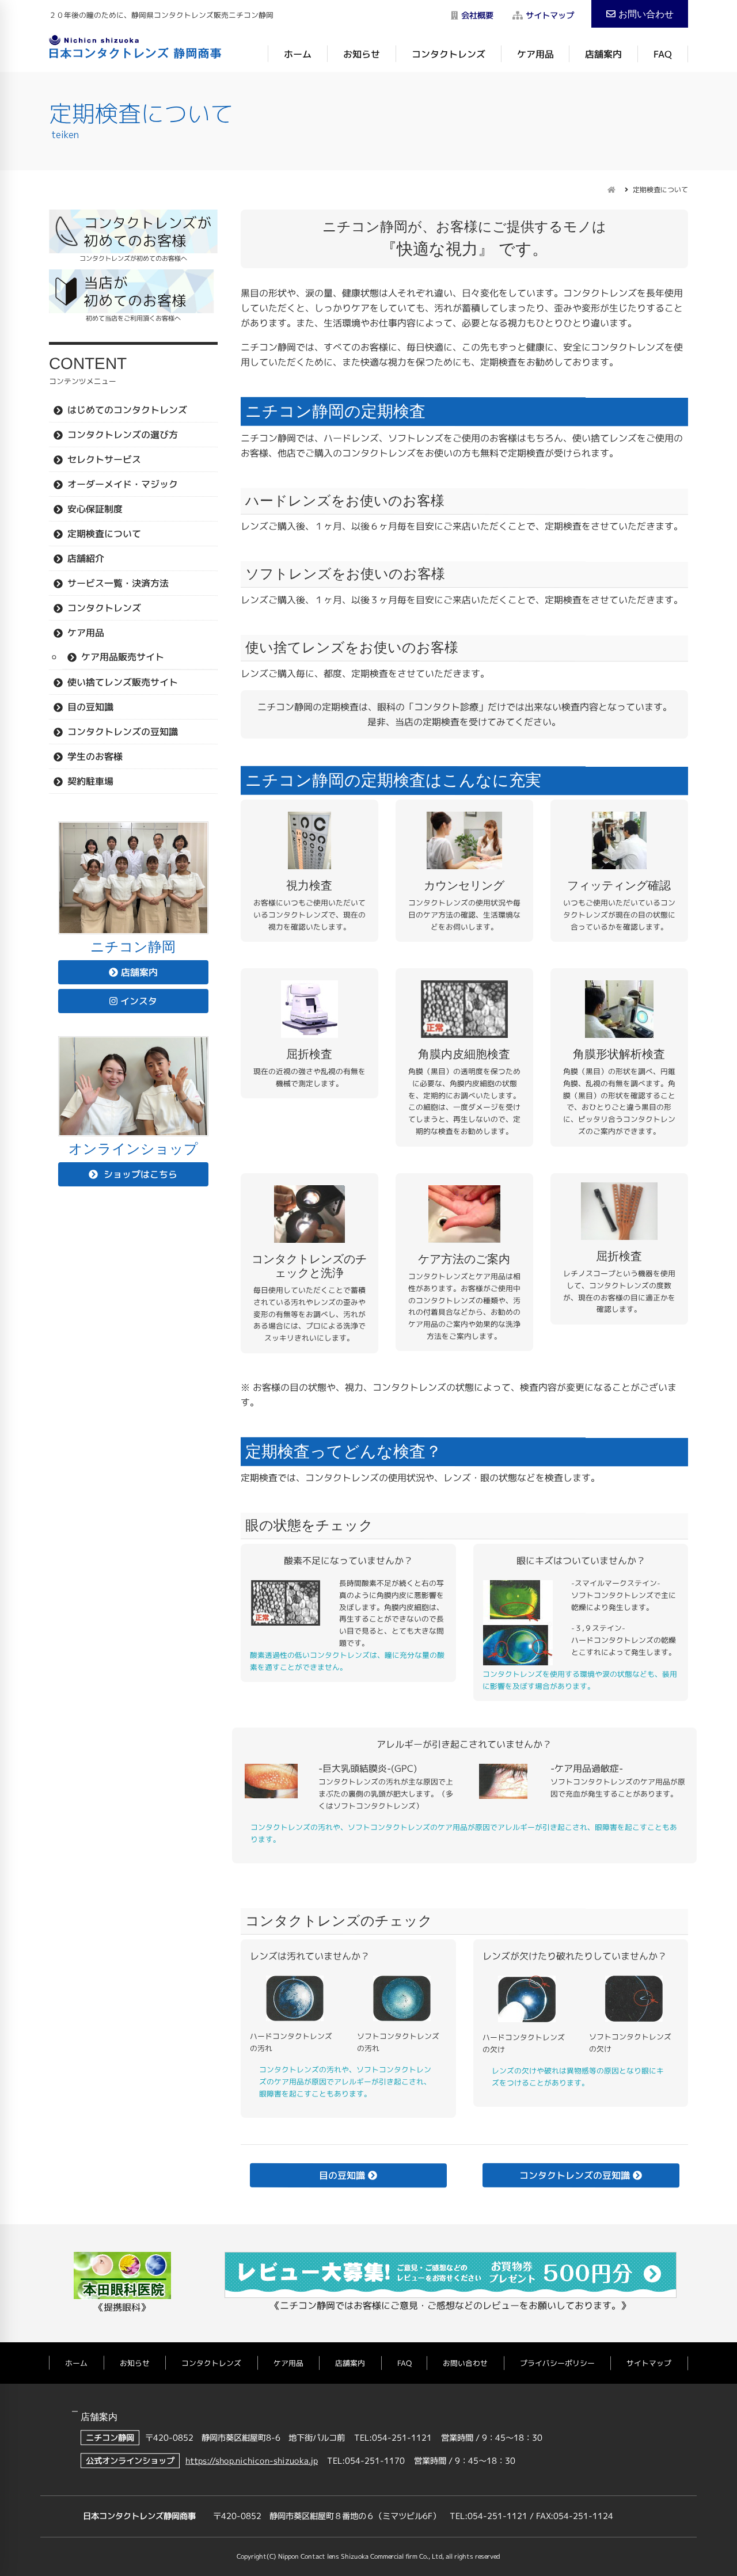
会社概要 (477, 16)
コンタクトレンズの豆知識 (123, 731)
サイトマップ (550, 16)
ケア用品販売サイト (123, 656)
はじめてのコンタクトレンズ (127, 409)
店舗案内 (603, 54)
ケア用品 (535, 54)
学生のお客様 (95, 756)
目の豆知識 (90, 706)
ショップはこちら (139, 1174)
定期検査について (104, 533)
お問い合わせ (646, 14)
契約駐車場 (90, 781)
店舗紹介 (86, 558)
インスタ (139, 1001)
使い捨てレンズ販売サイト (123, 682)
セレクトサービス (104, 459)
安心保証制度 (95, 508)
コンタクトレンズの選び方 (123, 434)
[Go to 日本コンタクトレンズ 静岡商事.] (611, 190)
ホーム (298, 54)
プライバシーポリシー (557, 2363)
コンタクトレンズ (449, 54)
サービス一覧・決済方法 (118, 583)
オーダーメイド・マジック (123, 484)
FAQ (663, 54)
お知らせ (362, 54)
